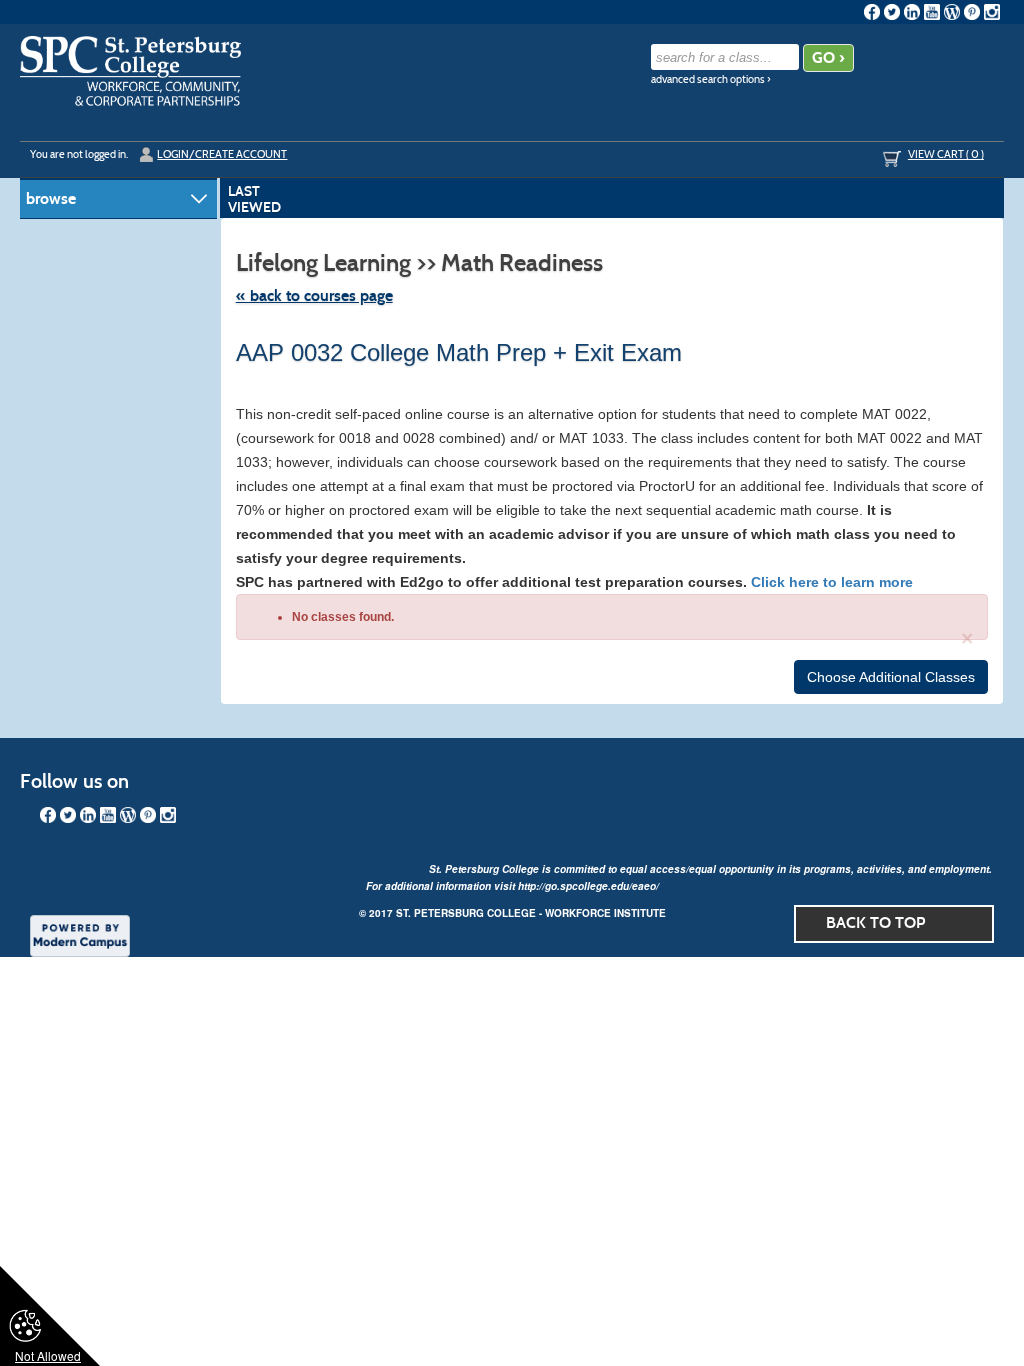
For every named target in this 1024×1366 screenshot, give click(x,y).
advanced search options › (711, 79)
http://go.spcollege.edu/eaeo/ (588, 886)
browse (51, 198)
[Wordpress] (952, 12)
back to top (875, 922)
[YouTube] (932, 12)
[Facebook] (872, 12)
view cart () (946, 154)
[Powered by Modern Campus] (80, 934)
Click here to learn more (832, 582)
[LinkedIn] (912, 12)
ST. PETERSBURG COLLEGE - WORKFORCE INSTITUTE (531, 913)
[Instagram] (992, 12)
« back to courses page (314, 295)
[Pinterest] (972, 12)
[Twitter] (892, 12)
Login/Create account (222, 154)
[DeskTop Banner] (130, 71)
